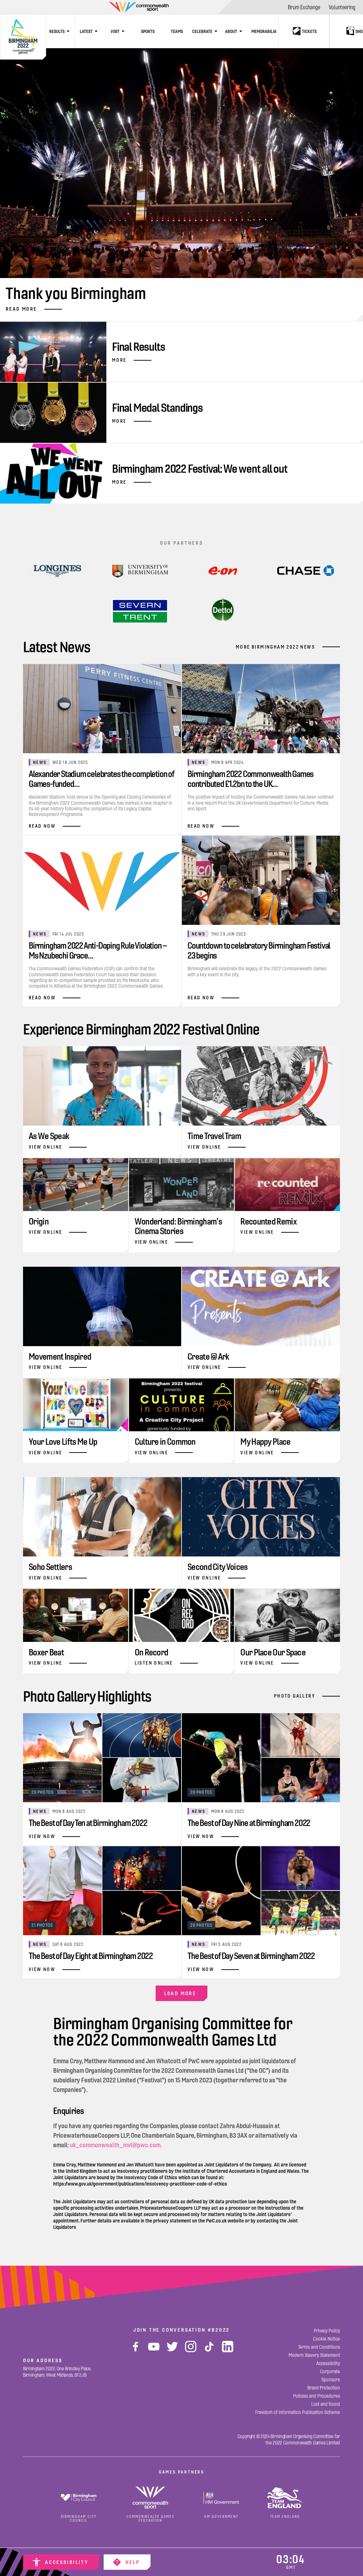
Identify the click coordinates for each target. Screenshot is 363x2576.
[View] (57, 571)
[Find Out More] (223, 571)
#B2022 (219, 2330)
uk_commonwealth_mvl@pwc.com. (116, 2145)
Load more (180, 1993)
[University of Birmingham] (140, 571)
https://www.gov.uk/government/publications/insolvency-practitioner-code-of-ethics (140, 2184)
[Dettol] (223, 611)
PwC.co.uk (216, 2221)
